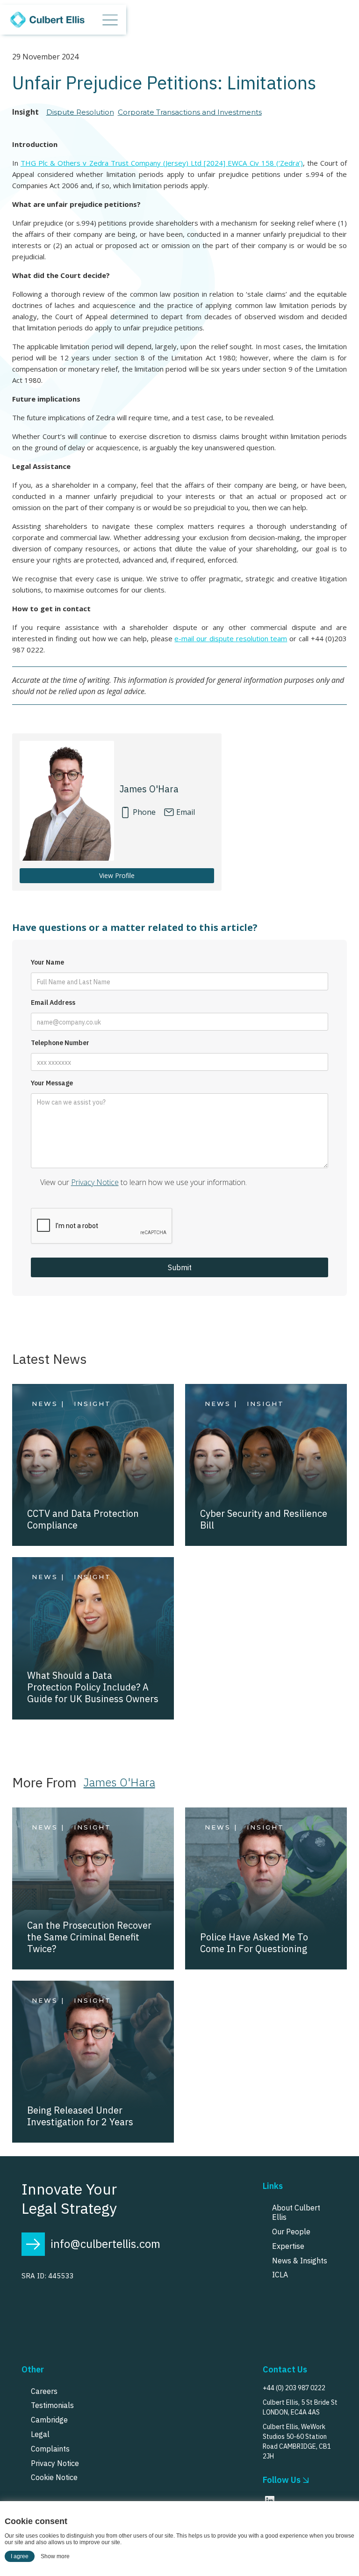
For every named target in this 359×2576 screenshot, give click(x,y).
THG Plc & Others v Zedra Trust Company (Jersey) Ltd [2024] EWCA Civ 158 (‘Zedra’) (162, 163)
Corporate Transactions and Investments (190, 112)
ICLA (280, 2275)
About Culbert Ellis (296, 2213)
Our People (291, 2232)
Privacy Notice (95, 1182)
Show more (55, 2556)
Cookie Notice (54, 2477)
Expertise (288, 2246)
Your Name (47, 962)
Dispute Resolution (80, 112)
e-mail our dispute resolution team (231, 638)
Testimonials (52, 2405)
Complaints (50, 2449)
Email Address (53, 1003)
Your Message (52, 1083)
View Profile (117, 875)
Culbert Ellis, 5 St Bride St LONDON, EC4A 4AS (300, 2407)
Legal (40, 2434)
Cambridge (49, 2420)
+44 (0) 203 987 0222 (294, 2388)
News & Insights (300, 2261)
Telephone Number (60, 1043)
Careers (44, 2391)
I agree (20, 2556)
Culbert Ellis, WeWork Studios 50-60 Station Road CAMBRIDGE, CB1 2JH (297, 2441)
